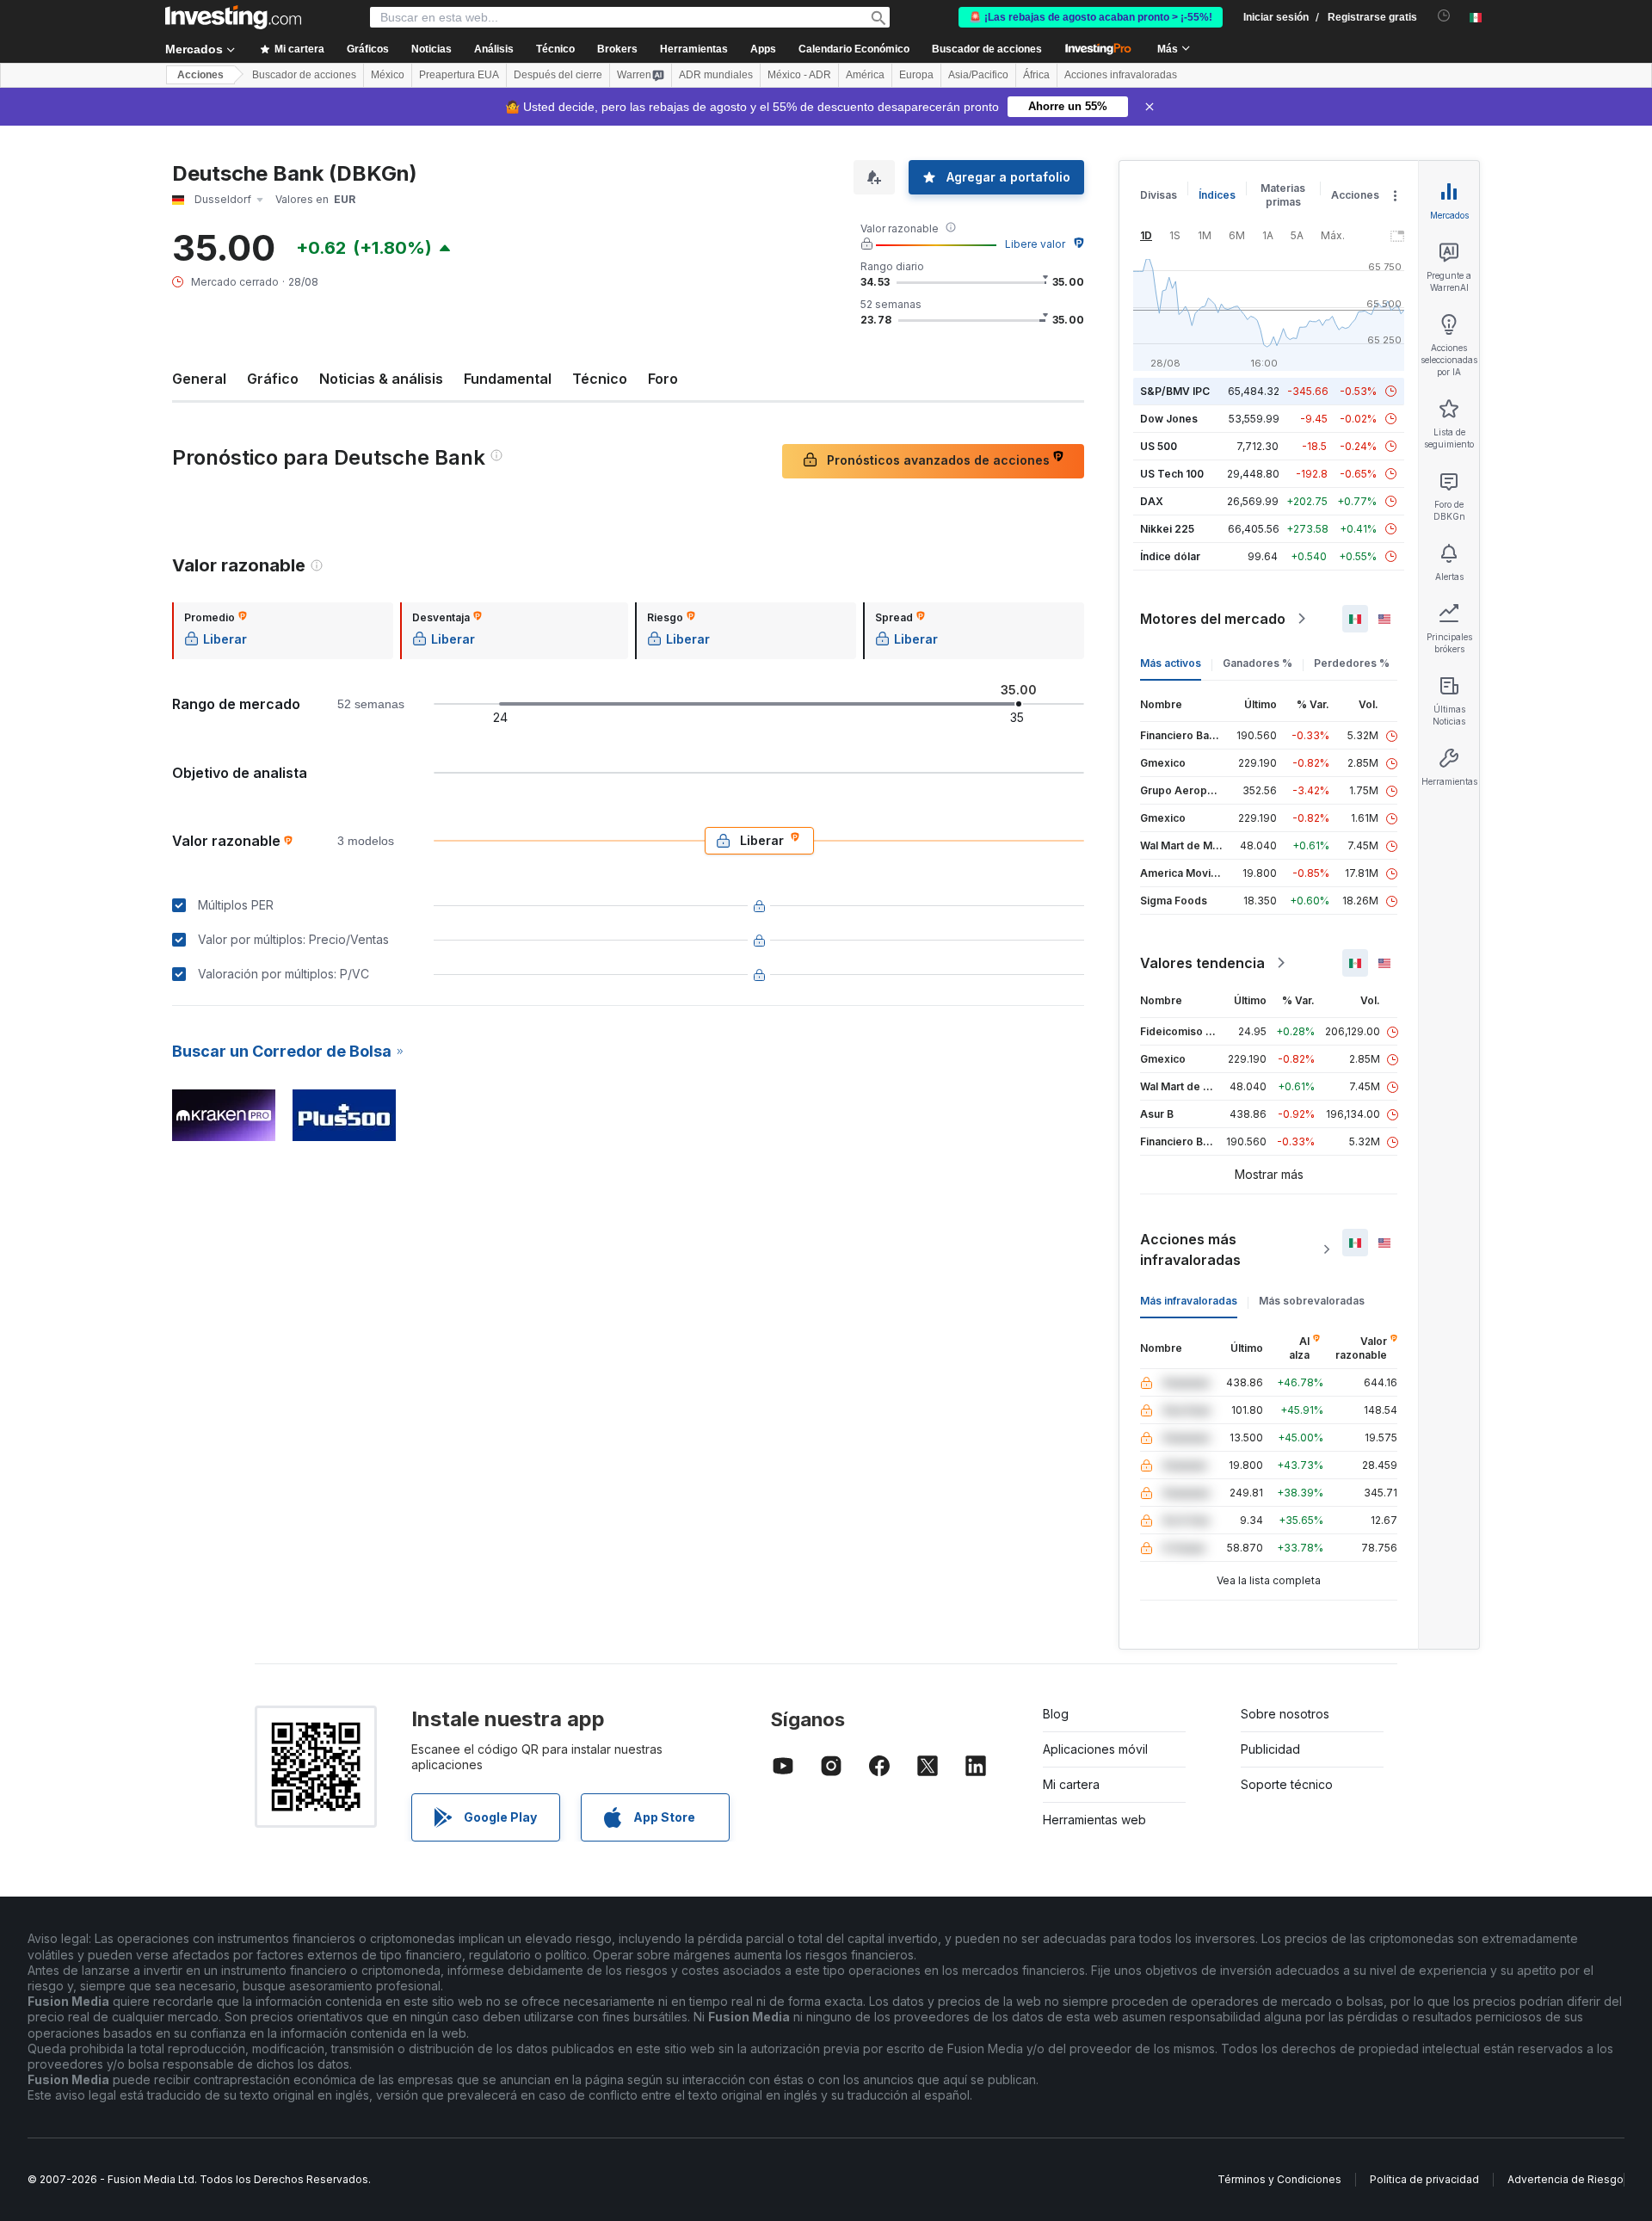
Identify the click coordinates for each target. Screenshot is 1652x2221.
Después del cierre (558, 75)
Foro (663, 379)
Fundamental (508, 379)
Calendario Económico (854, 49)
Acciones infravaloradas (1121, 75)
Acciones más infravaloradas (1190, 1249)
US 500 (1159, 446)
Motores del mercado (1213, 619)
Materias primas (1283, 195)
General (199, 379)
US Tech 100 (1172, 474)
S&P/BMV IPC (1175, 391)
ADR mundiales (716, 75)
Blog (1056, 1714)
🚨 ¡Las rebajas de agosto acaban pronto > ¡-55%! (1091, 17)
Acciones (200, 75)
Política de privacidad (1424, 2179)
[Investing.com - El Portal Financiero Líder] (233, 17)
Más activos (1171, 663)
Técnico (600, 379)
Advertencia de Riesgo (1566, 2179)
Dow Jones (1169, 419)
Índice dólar (1170, 556)
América (865, 75)
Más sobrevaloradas (1312, 1301)
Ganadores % (1257, 663)
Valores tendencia (1202, 963)
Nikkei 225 (1167, 529)
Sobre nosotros (1285, 1714)
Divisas (1159, 195)
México (388, 75)
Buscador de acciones (987, 49)
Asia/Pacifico (978, 75)
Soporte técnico (1287, 1784)
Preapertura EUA (459, 75)
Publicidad (1270, 1749)
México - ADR (799, 75)
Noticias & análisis (381, 379)
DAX (1152, 501)
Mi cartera (1071, 1784)
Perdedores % (1352, 663)
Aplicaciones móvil (1095, 1749)
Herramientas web (1094, 1820)
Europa (916, 75)
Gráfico (273, 379)
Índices (1217, 195)
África (1036, 75)
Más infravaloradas (1189, 1301)
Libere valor (1035, 244)
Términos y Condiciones (1279, 2179)
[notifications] (1444, 16)
